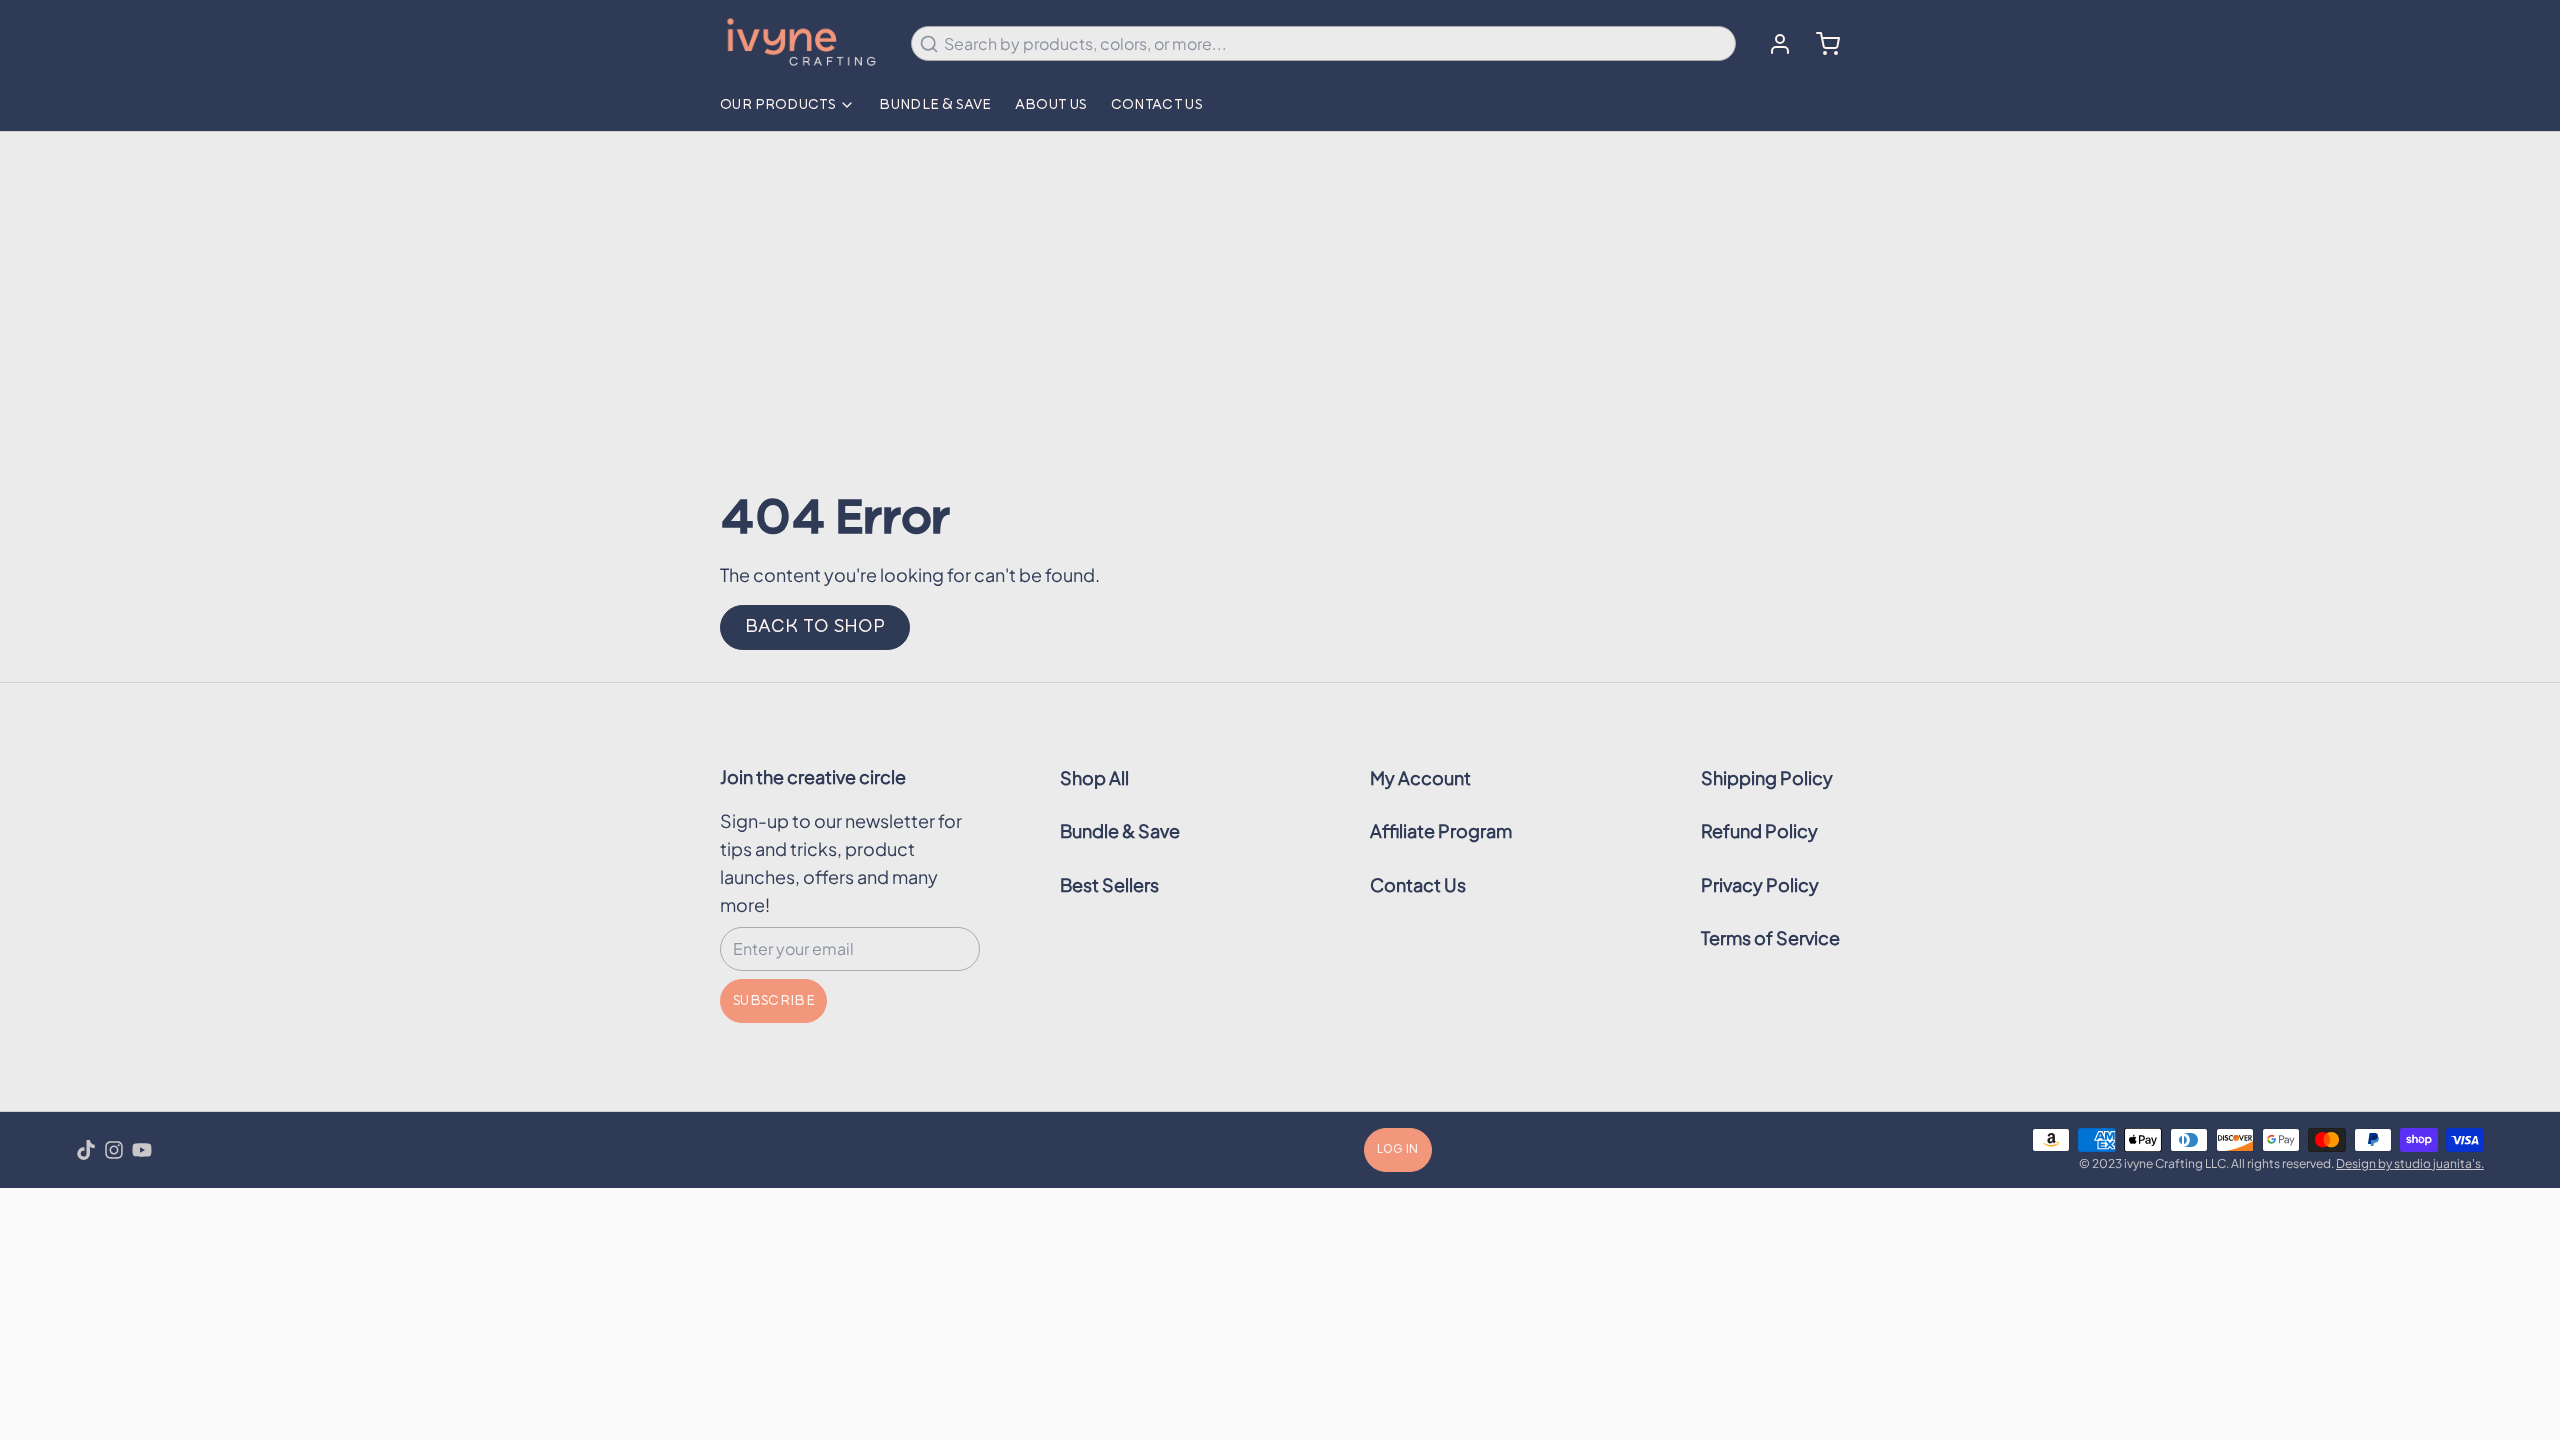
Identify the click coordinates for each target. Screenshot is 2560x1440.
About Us (1051, 105)
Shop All (1094, 777)
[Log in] (1772, 44)
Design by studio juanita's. (2410, 1163)
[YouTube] (142, 1150)
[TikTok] (86, 1150)
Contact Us (1157, 105)
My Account (1420, 777)
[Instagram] (114, 1150)
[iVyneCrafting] (803, 43)
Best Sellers (1109, 884)
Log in (1398, 1150)
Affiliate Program (1441, 830)
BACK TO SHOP (815, 627)
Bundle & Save (935, 105)
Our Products (777, 105)
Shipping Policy (1767, 777)
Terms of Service (1770, 937)
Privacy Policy (1760, 884)
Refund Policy (1759, 830)
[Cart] (1820, 44)
